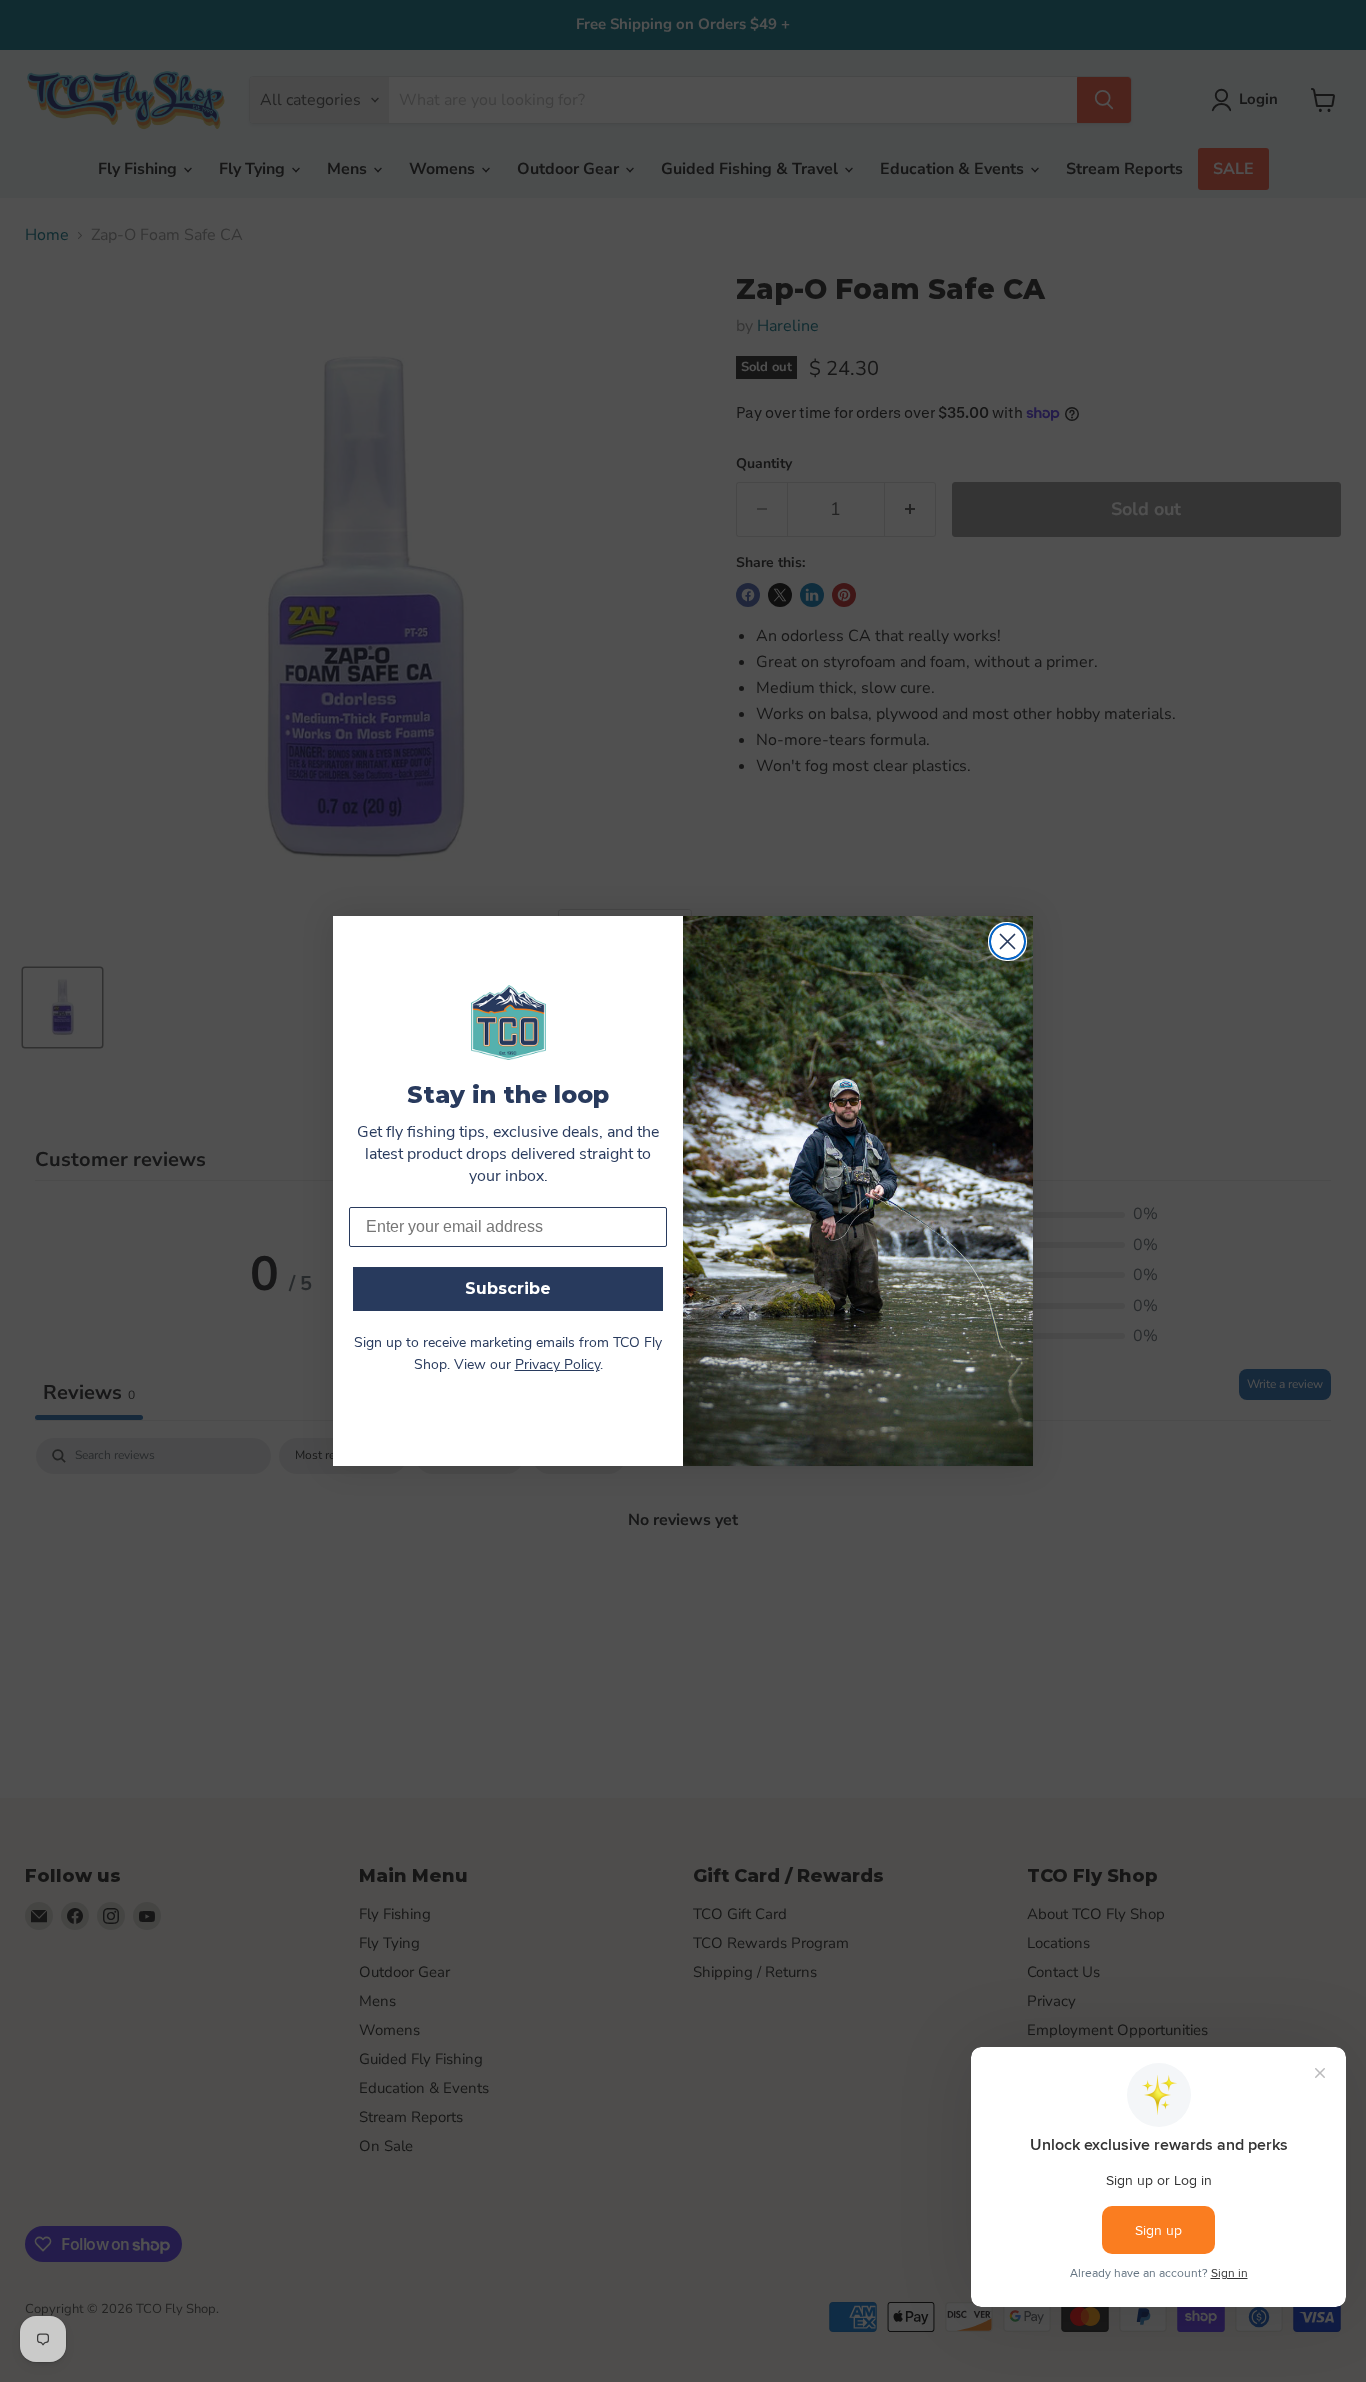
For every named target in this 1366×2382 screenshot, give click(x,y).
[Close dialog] (1007, 941)
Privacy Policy (557, 1365)
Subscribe (508, 1288)
